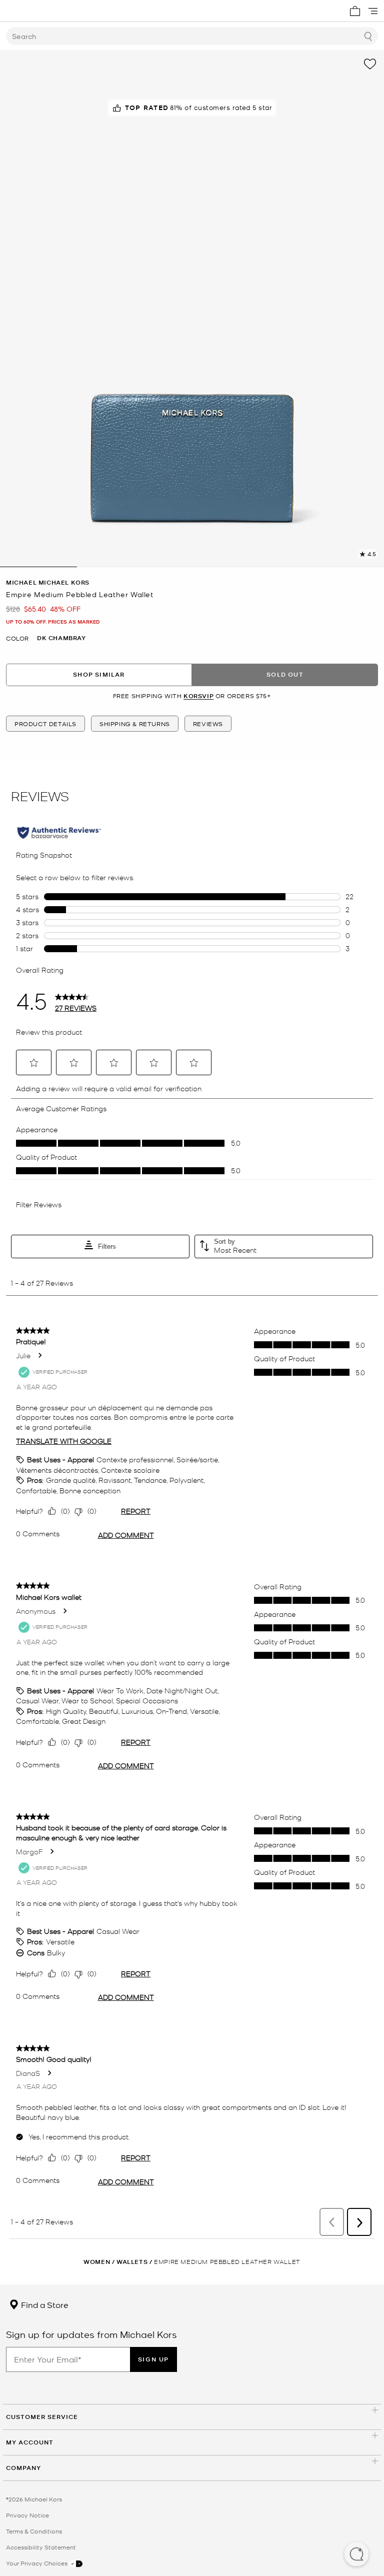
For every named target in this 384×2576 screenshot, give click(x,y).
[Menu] (373, 11)
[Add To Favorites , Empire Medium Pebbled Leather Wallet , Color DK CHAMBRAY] (370, 64)
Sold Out (285, 674)
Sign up (153, 2359)
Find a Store (44, 2304)
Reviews (208, 724)
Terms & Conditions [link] (34, 2531)
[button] (356, 2555)
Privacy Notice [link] (27, 2515)
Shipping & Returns (135, 724)
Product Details (45, 724)
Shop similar (99, 674)
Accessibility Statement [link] (41, 2547)
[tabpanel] (192, 309)
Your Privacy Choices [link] (37, 2563)
